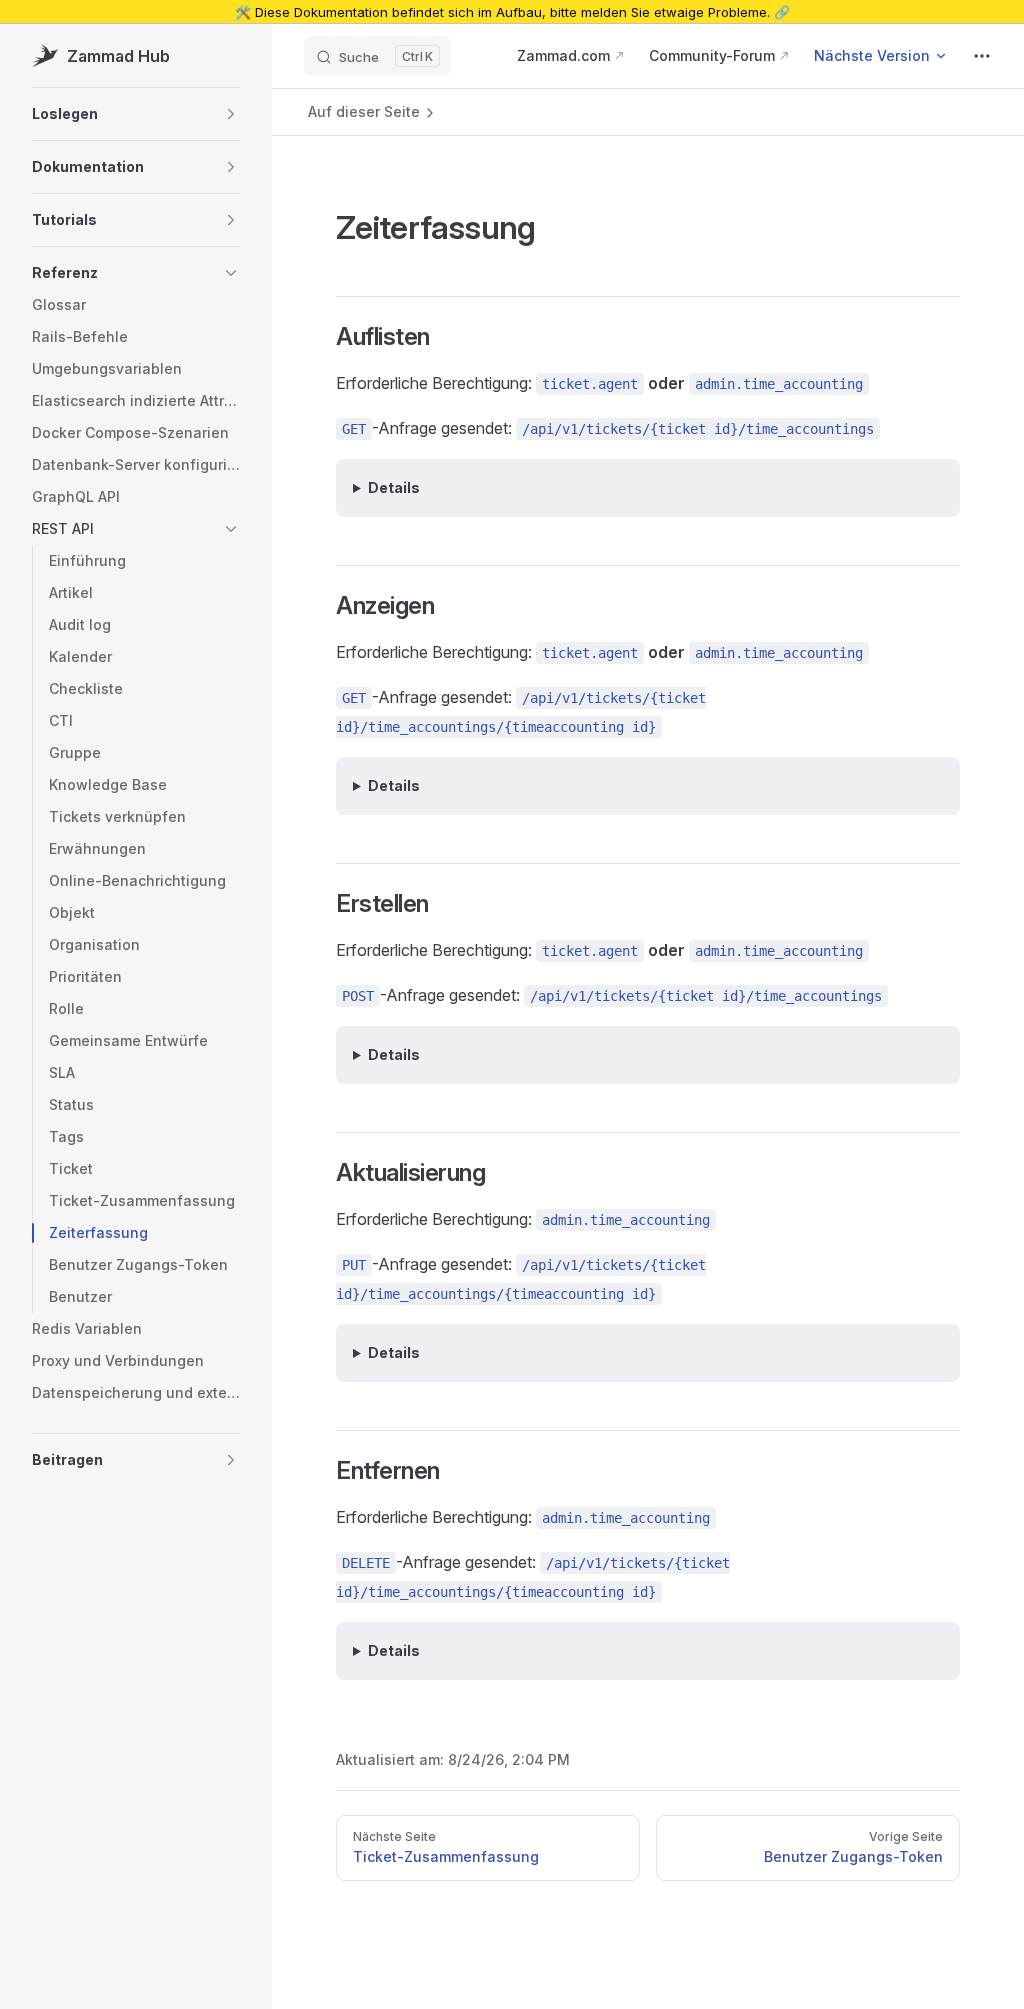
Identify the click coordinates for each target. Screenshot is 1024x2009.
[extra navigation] (982, 56)
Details (394, 487)
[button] (136, 114)
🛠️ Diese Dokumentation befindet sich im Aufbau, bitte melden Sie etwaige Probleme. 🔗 (512, 12)
